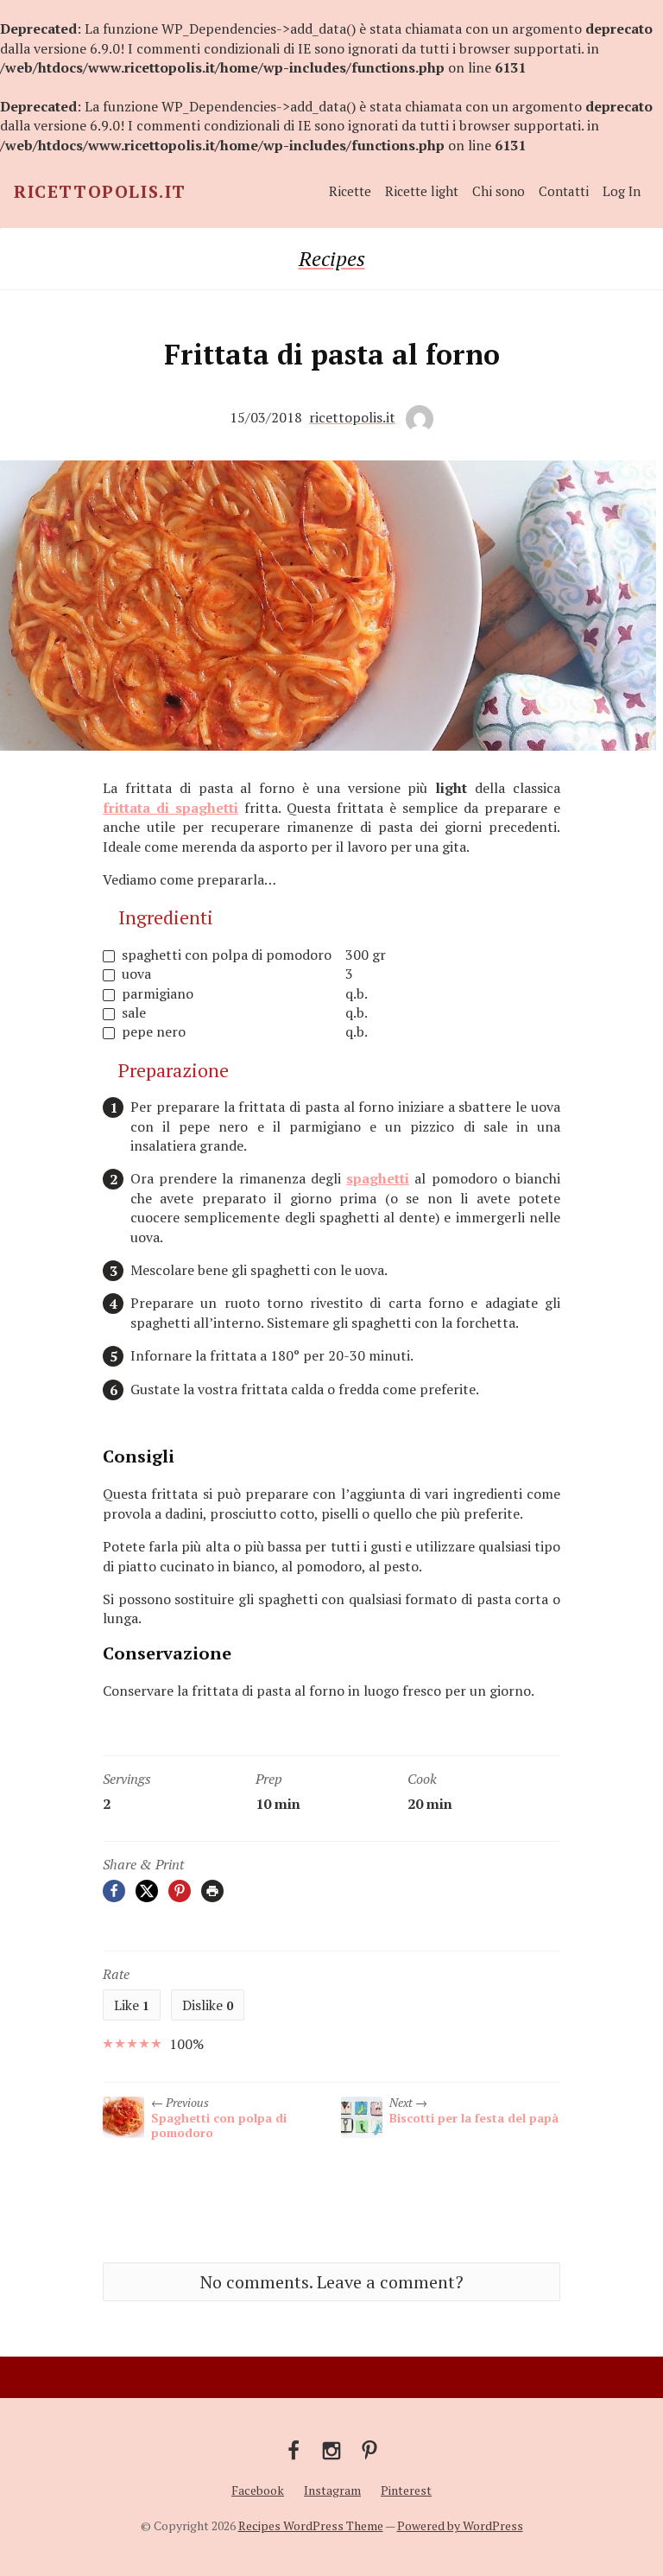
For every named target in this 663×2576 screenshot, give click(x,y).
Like (132, 2005)
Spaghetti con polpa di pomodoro (219, 2126)
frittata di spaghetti (170, 808)
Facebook (258, 2490)
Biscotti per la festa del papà (474, 2118)
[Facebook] (114, 1891)
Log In (622, 191)
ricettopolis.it (352, 417)
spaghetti (378, 1178)
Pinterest (406, 2490)
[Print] (212, 1891)
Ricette (350, 191)
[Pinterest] (180, 1891)
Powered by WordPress (460, 2525)
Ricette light (422, 191)
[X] (147, 1891)
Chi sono (499, 191)
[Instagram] (331, 2449)
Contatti (564, 191)
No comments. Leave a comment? (332, 2282)
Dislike (208, 2005)
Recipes (332, 258)
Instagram (332, 2490)
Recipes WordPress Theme (311, 2525)
